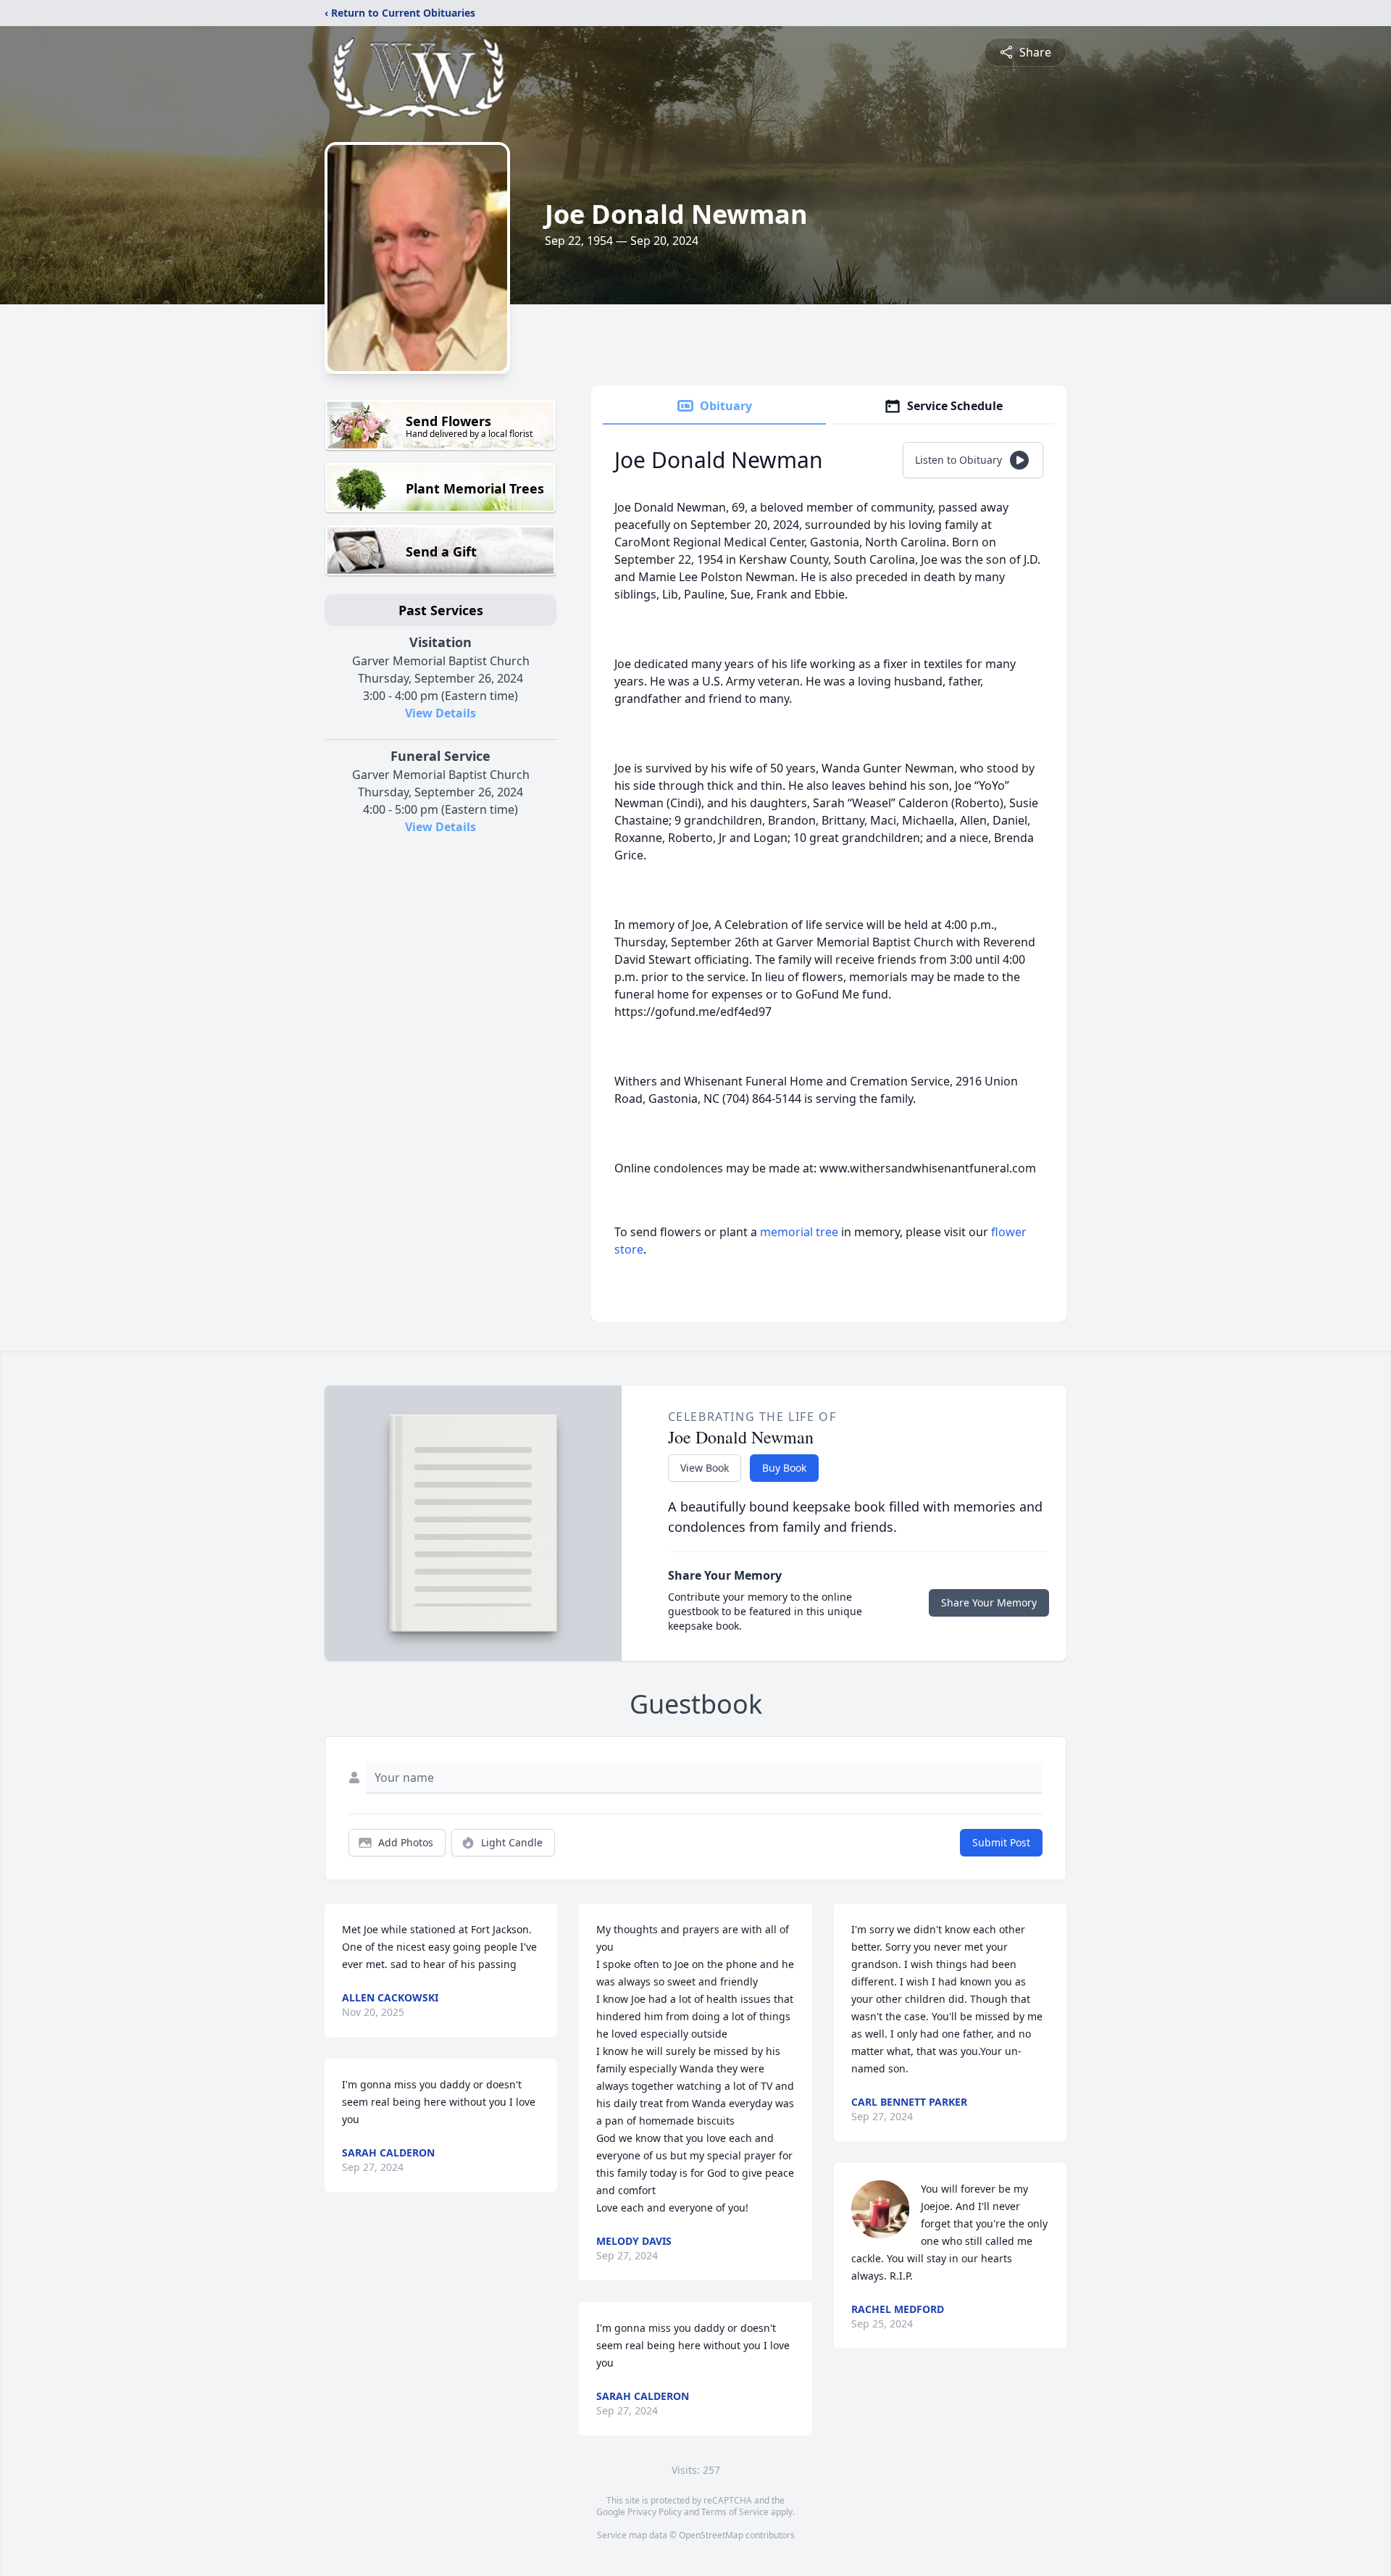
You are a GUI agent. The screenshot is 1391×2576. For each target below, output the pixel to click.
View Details (440, 713)
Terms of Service (735, 2512)
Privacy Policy (655, 2512)
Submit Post (1001, 1842)
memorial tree (799, 1232)
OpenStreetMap (711, 2535)
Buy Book (784, 1468)
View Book (705, 1468)
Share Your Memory (989, 1602)
